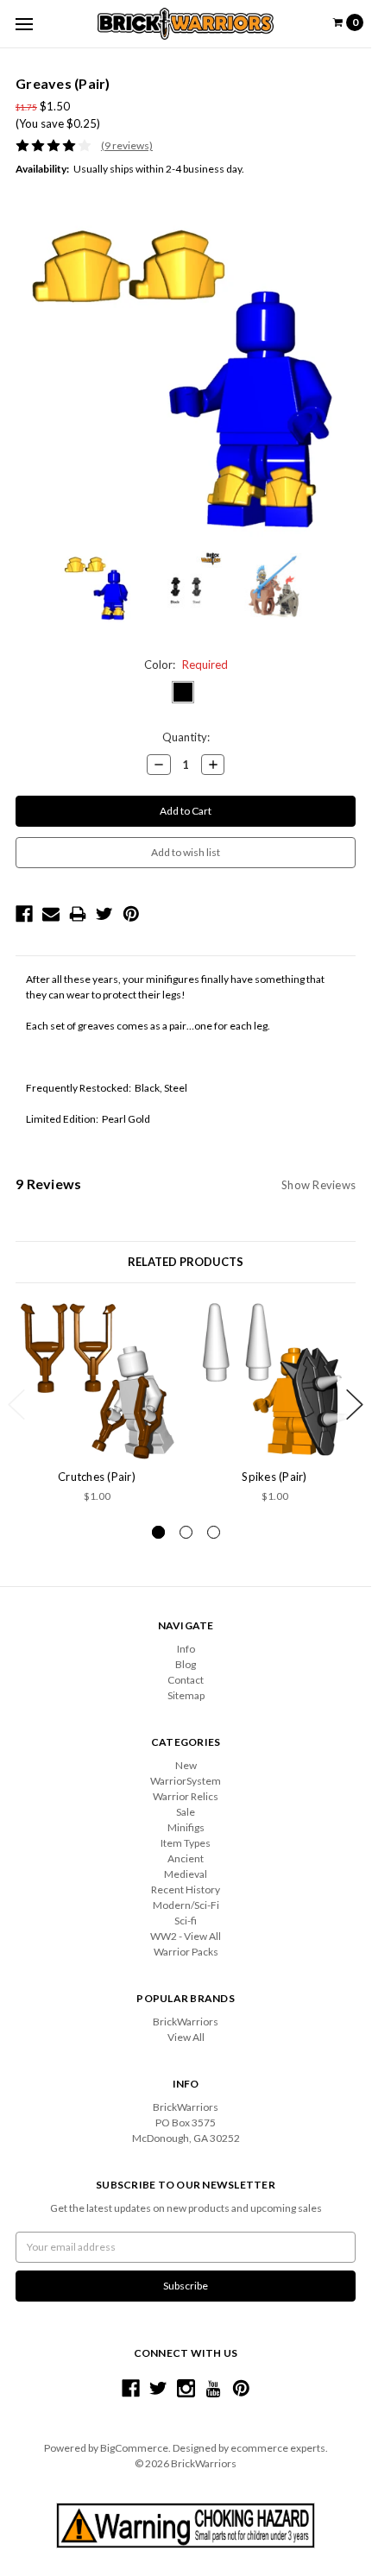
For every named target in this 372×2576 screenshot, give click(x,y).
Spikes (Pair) (274, 1477)
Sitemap (186, 1695)
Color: (186, 664)
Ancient (186, 1858)
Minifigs (186, 1827)
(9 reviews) (127, 145)
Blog (186, 1664)
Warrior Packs (186, 1952)
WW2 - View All (186, 1936)
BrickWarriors (186, 2022)
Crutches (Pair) (97, 1477)
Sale (186, 1812)
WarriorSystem (186, 1781)
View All (186, 2037)
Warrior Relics (186, 1796)
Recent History (186, 1889)
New (186, 1765)
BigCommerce (134, 2448)
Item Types (186, 1843)
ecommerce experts (278, 2448)
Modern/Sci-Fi (186, 1905)
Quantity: (186, 737)
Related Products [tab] (186, 1262)
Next (355, 1405)
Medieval (186, 1874)
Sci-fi (186, 1921)
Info (186, 1649)
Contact (186, 1680)
